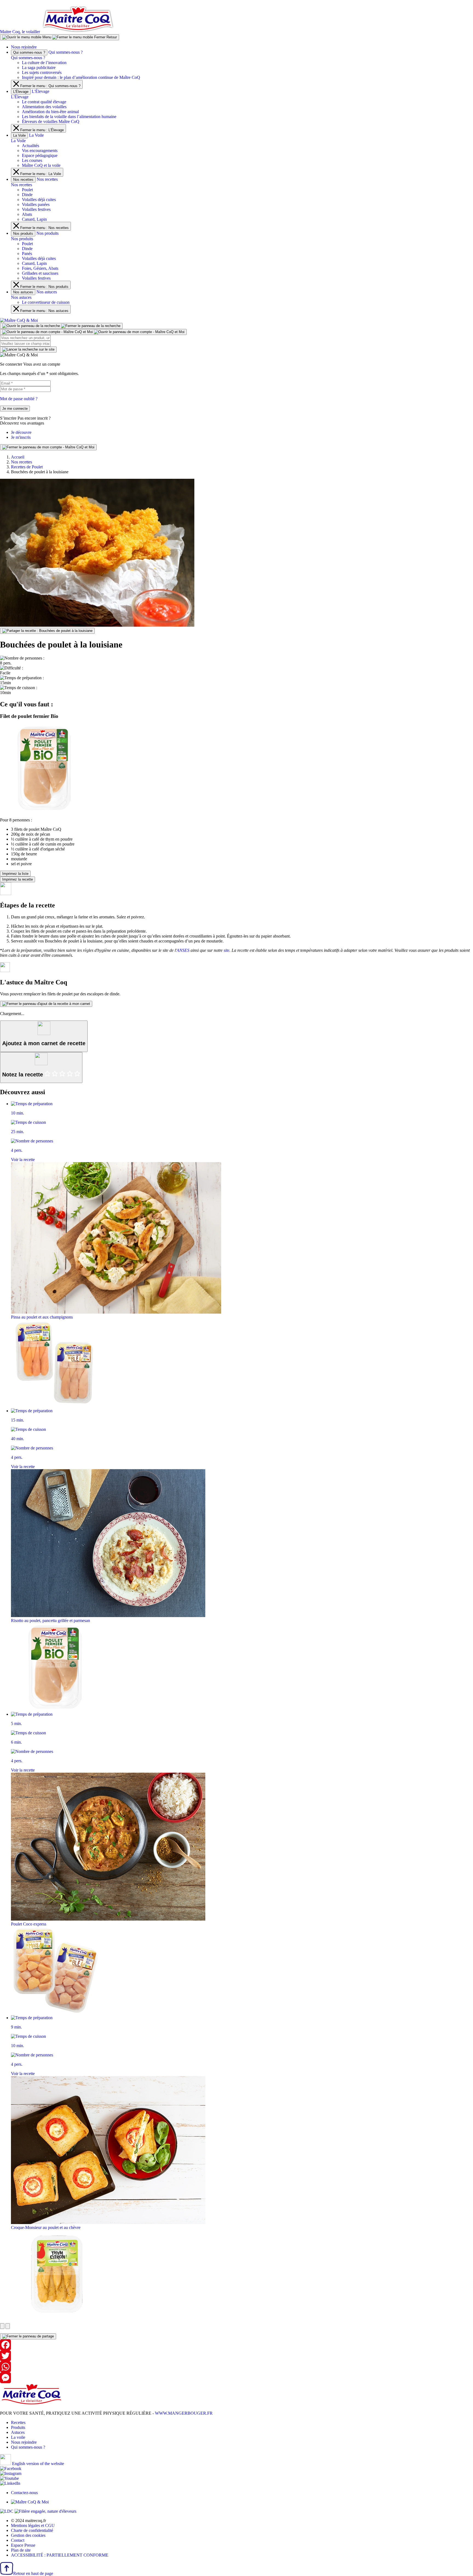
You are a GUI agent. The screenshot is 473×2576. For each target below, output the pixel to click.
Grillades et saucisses (40, 273)
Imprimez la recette (18, 879)
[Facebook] (236, 2345)
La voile (18, 2437)
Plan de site (21, 2550)
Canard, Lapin (34, 219)
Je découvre (21, 432)
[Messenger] (236, 2378)
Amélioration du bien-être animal (50, 112)
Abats (27, 214)
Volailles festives (36, 209)
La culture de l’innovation (44, 63)
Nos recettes (23, 180)
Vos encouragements (40, 151)
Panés (27, 253)
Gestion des (28, 2535)
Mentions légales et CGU (33, 2525)
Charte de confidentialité (32, 2530)
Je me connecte (15, 409)
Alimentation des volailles (44, 107)
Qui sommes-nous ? (29, 52)
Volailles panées (36, 204)
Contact (18, 2540)
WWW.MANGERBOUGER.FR (184, 2413)
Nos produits (23, 233)
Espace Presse (23, 2545)
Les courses (32, 160)
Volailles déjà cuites (39, 200)
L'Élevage (21, 92)
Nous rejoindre (24, 47)
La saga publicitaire (39, 68)
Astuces (18, 2432)
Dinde (27, 195)
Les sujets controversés (42, 72)
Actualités (31, 146)
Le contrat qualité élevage (44, 102)
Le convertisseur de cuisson (46, 302)
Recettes (18, 2422)
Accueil (18, 457)
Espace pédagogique (40, 155)
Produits (18, 2427)
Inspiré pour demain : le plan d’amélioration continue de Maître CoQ (81, 77)
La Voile (19, 135)
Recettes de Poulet (27, 467)
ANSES (183, 950)
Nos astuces (23, 292)
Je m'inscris (21, 437)
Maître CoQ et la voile (41, 165)
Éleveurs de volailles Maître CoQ (51, 121)
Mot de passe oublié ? (19, 399)
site (227, 950)
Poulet (27, 190)
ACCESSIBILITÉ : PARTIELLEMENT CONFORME (60, 2555)
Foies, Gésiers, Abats (40, 268)
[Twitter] (236, 2356)
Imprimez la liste (15, 874)
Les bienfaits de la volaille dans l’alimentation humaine (69, 117)
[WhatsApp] (236, 2367)
